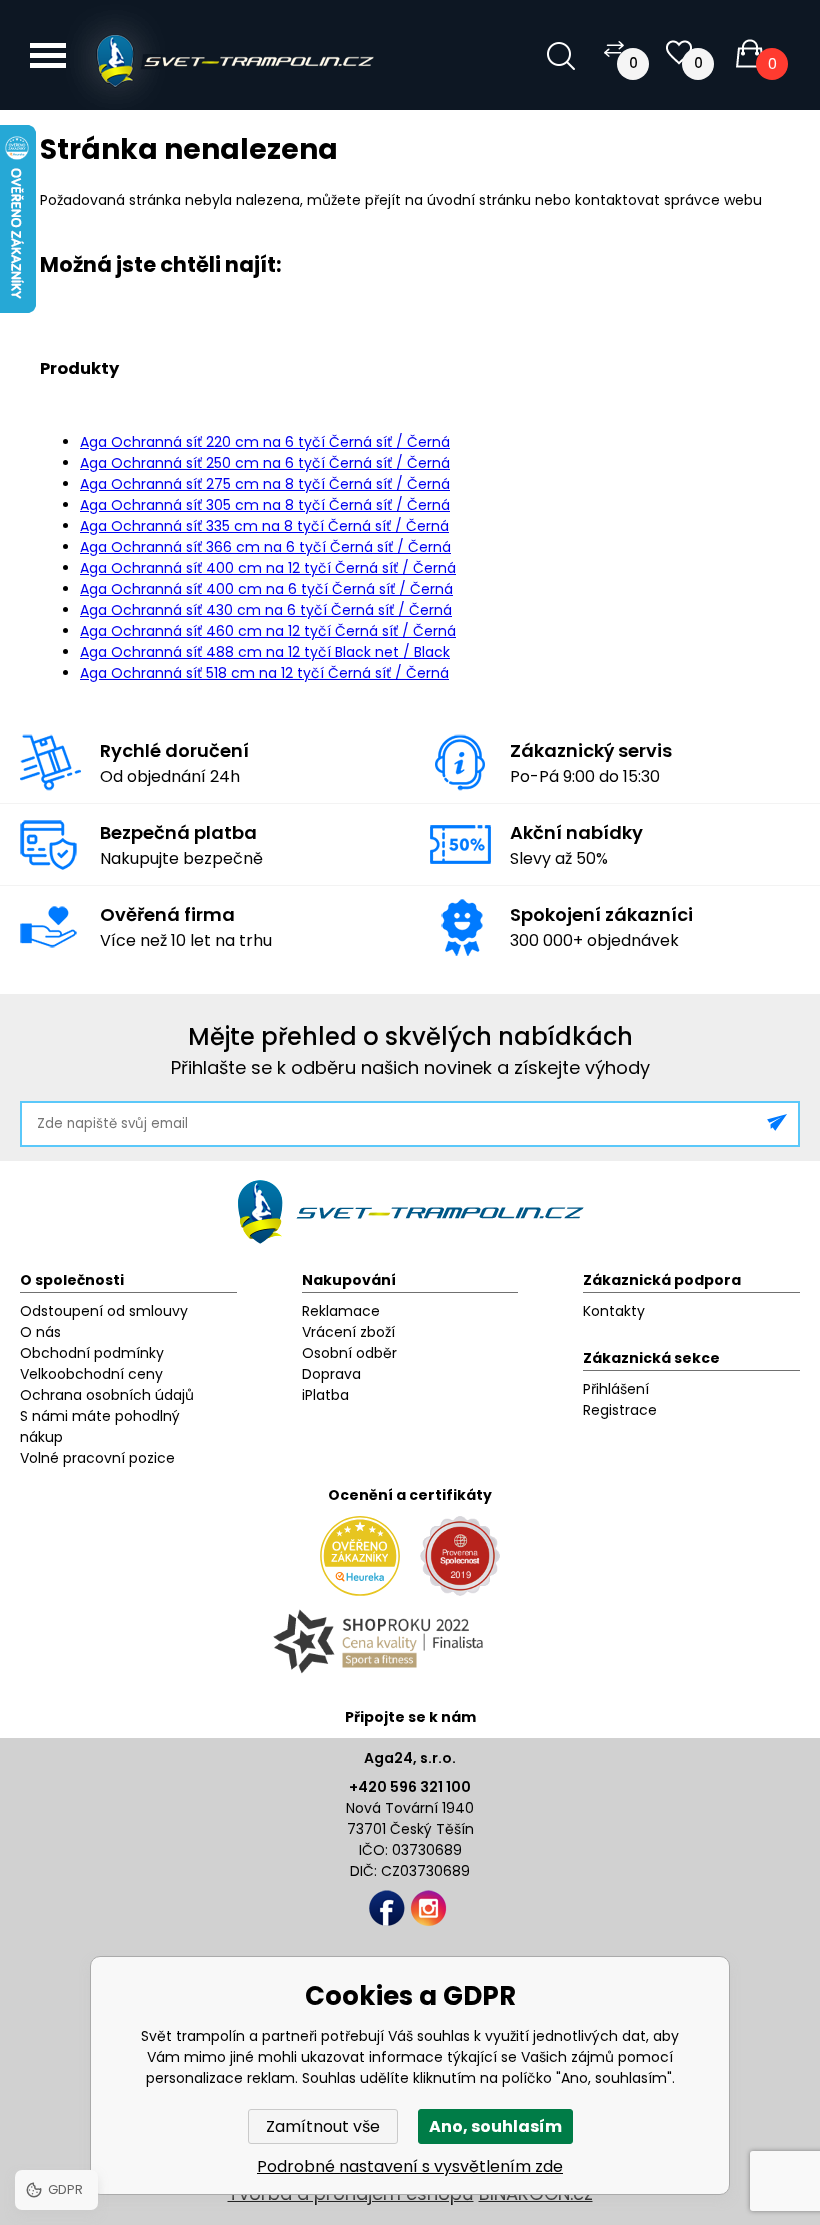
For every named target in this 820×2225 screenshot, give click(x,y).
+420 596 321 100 (410, 1787)
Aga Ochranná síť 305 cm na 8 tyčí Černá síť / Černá (265, 505)
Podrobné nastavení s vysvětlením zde (410, 2166)
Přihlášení (616, 1389)
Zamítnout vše (323, 2126)
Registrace (620, 1410)
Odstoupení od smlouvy (104, 1311)
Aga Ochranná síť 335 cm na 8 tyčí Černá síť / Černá (264, 526)
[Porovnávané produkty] (614, 48)
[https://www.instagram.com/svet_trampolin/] (428, 1908)
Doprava (331, 1374)
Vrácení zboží (348, 1332)
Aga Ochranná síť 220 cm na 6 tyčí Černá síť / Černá (265, 442)
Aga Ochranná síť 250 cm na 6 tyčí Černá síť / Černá (265, 463)
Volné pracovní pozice (97, 1458)
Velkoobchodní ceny (91, 1374)
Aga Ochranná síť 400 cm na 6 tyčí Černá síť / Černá (266, 589)
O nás (40, 1332)
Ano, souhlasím (495, 2126)
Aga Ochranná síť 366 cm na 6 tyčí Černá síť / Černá (265, 547)
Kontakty (614, 1311)
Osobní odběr (349, 1353)
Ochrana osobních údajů (107, 1395)
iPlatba (325, 1395)
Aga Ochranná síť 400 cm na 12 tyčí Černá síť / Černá (268, 568)
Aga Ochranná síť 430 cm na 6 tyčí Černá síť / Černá (266, 610)
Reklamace (341, 1311)
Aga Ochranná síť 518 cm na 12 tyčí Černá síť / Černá (264, 673)
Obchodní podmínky (92, 1353)
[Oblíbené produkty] (679, 52)
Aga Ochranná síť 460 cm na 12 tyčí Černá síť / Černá (268, 631)
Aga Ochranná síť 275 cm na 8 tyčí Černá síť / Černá (265, 484)
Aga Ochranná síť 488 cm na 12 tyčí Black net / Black (265, 652)
